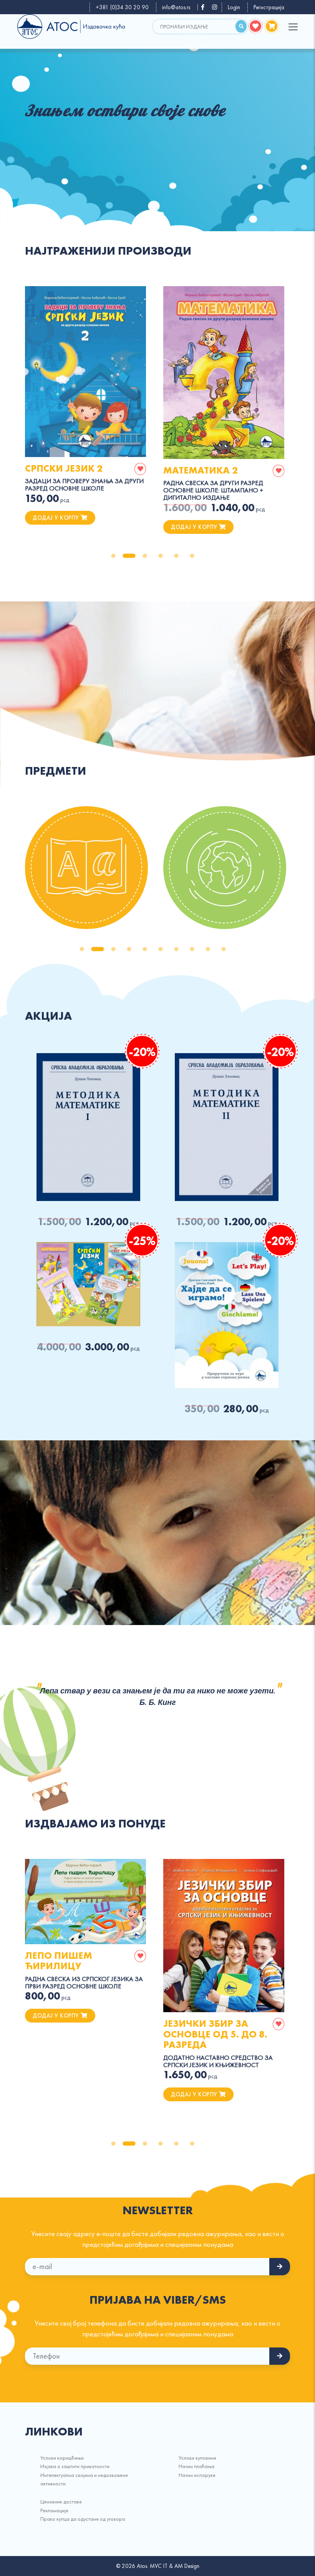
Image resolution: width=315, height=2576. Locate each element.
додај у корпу (57, 518)
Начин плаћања (196, 2466)
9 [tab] (208, 949)
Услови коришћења (62, 2458)
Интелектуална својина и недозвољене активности (84, 2479)
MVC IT (159, 2566)
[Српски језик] (86, 868)
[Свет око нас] (225, 868)
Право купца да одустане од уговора (83, 2519)
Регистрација (269, 7)
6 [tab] (192, 556)
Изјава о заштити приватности (75, 2466)
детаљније (86, 371)
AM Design (187, 2566)
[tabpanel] (157, 121)
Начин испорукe (197, 2475)
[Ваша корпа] (272, 26)
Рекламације (54, 2510)
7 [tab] (176, 949)
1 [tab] (113, 556)
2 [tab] (129, 556)
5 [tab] (176, 556)
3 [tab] (145, 556)
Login (234, 7)
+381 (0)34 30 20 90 (122, 7)
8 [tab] (192, 949)
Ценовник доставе (61, 2501)
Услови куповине (197, 2458)
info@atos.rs (176, 7)
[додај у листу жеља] (140, 469)
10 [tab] (224, 949)
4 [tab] (161, 556)
